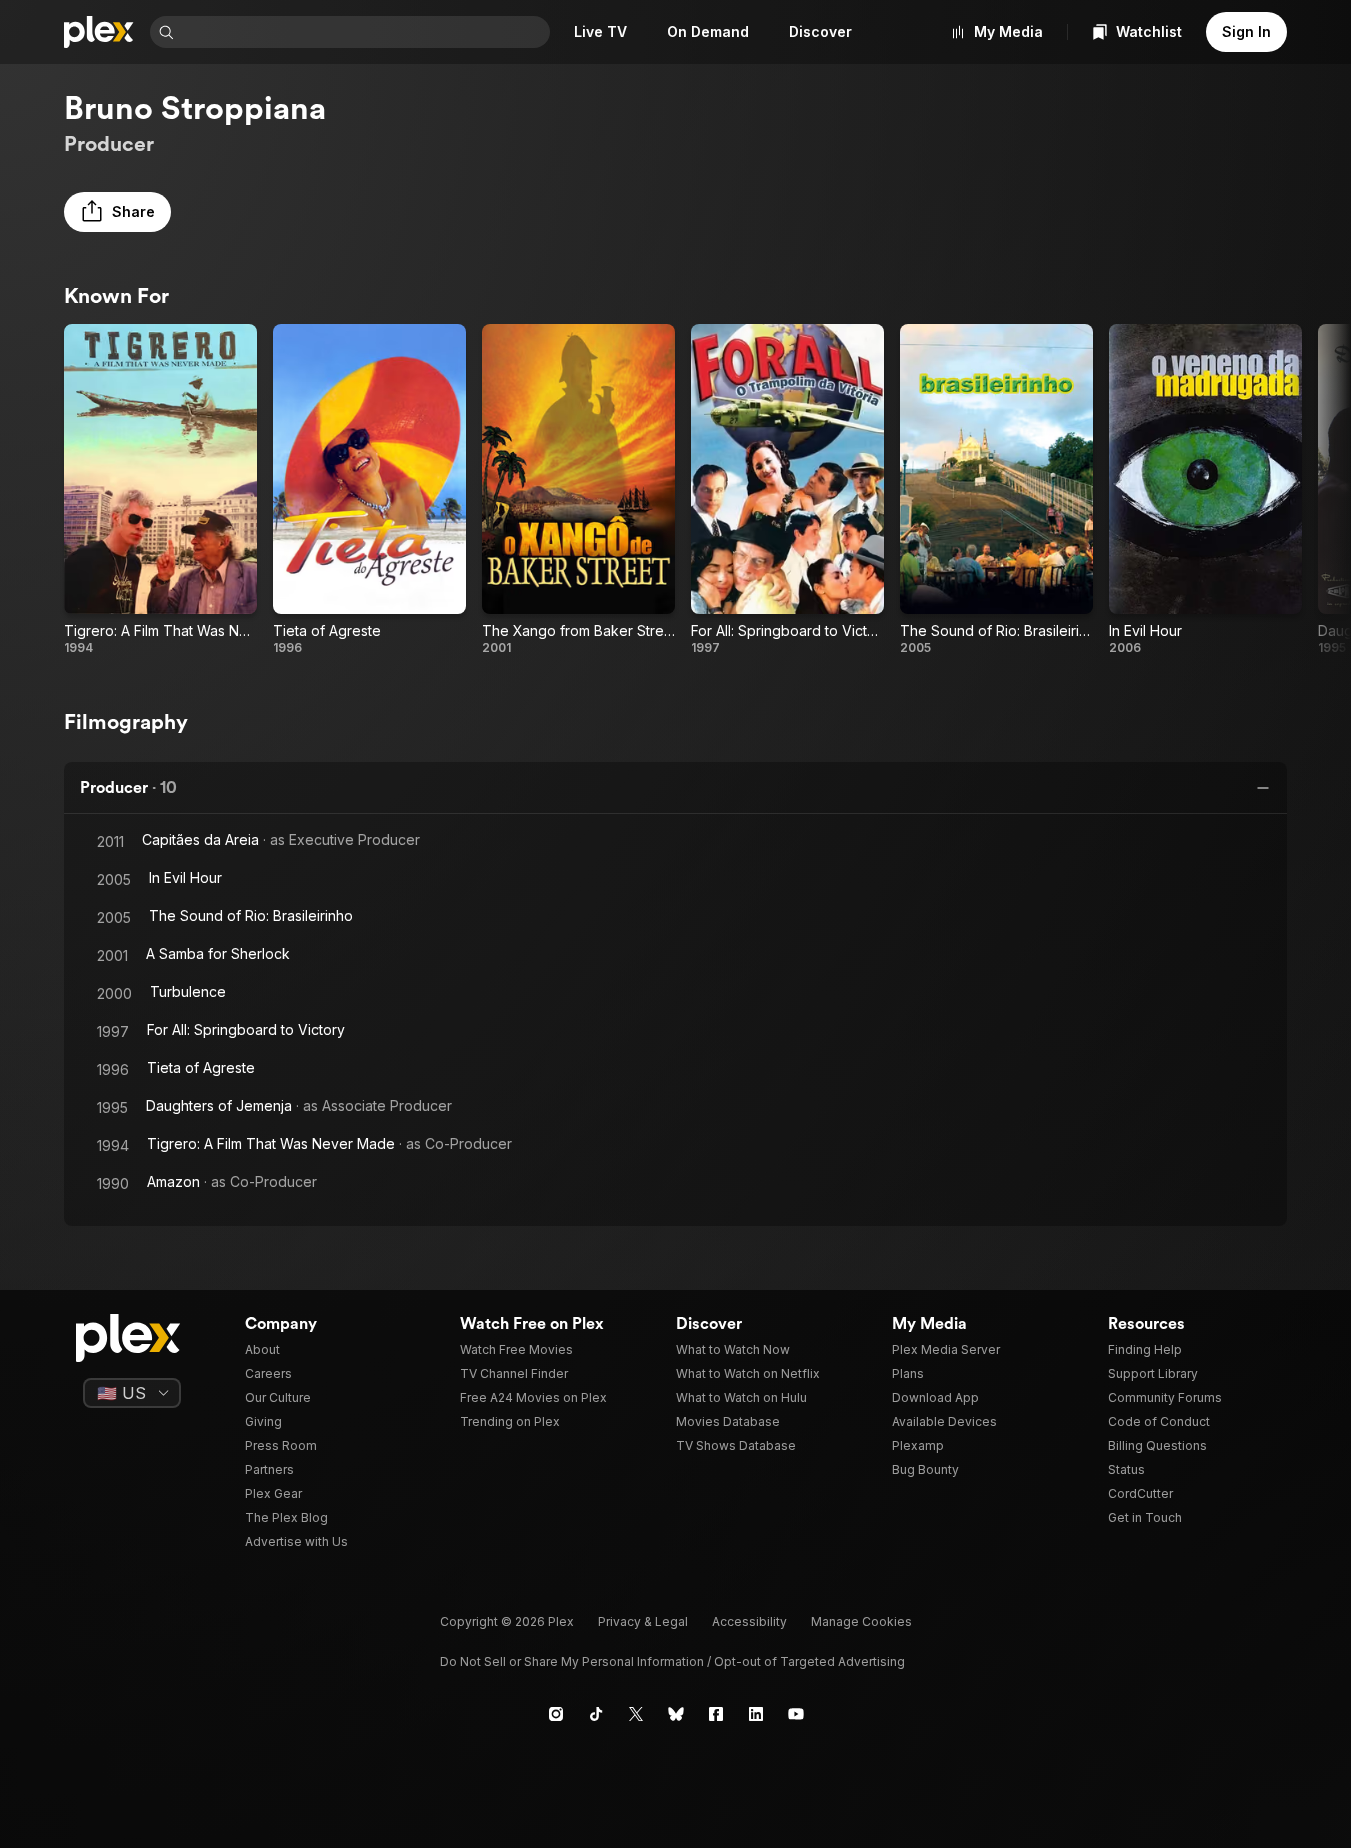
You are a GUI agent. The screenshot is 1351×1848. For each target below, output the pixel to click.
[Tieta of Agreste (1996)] (369, 490)
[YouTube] (796, 1714)
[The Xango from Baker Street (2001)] (578, 490)
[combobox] (364, 32)
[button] (117, 212)
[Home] (99, 32)
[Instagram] (556, 1714)
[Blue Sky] (676, 1714)
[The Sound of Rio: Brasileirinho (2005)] (996, 490)
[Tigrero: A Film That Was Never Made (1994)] (160, 490)
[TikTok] (596, 1714)
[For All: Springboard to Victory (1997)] (787, 490)
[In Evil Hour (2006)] (1205, 490)
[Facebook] (716, 1714)
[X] (636, 1714)
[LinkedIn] (756, 1714)
